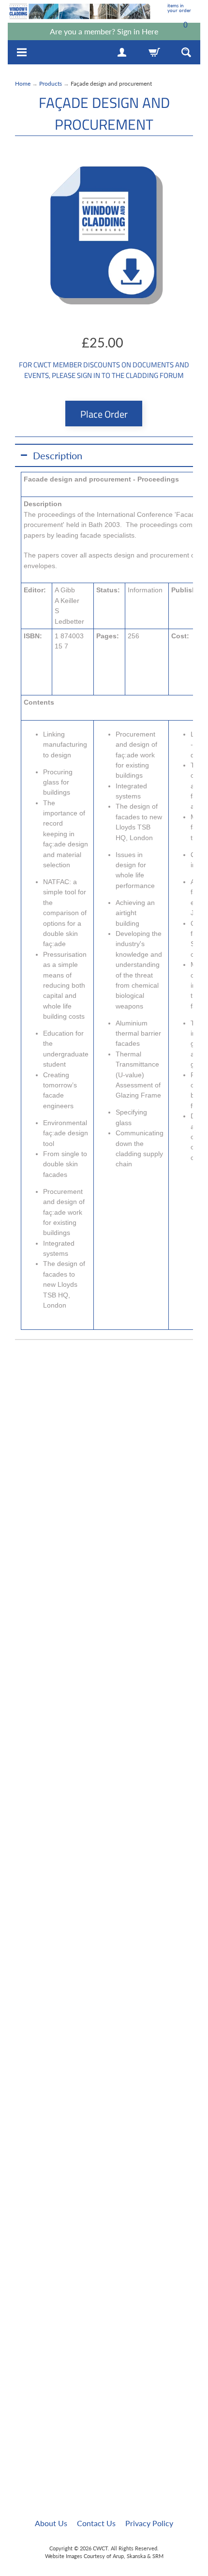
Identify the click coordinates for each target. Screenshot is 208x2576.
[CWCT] (80, 11)
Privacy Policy (149, 2523)
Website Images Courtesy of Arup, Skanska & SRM (104, 2556)
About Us (51, 2523)
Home (23, 83)
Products (51, 83)
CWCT (100, 2548)
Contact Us (96, 2523)
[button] (104, 455)
